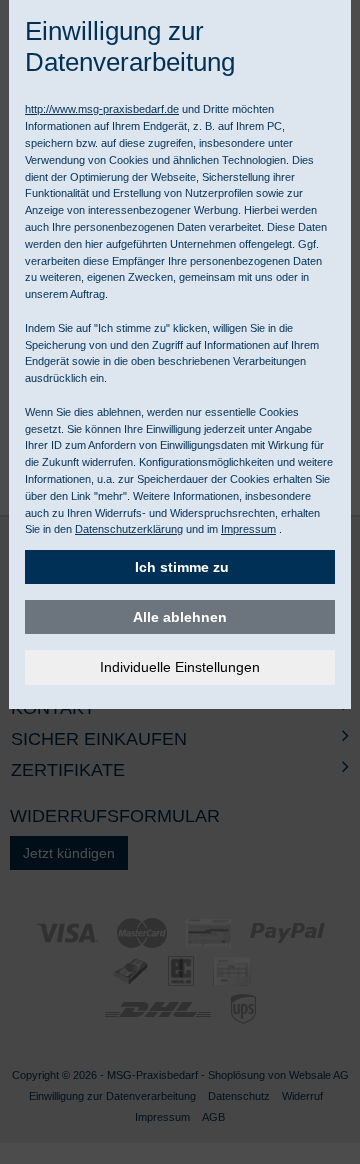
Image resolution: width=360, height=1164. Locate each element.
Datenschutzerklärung (129, 529)
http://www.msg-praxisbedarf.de (102, 109)
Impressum (248, 529)
